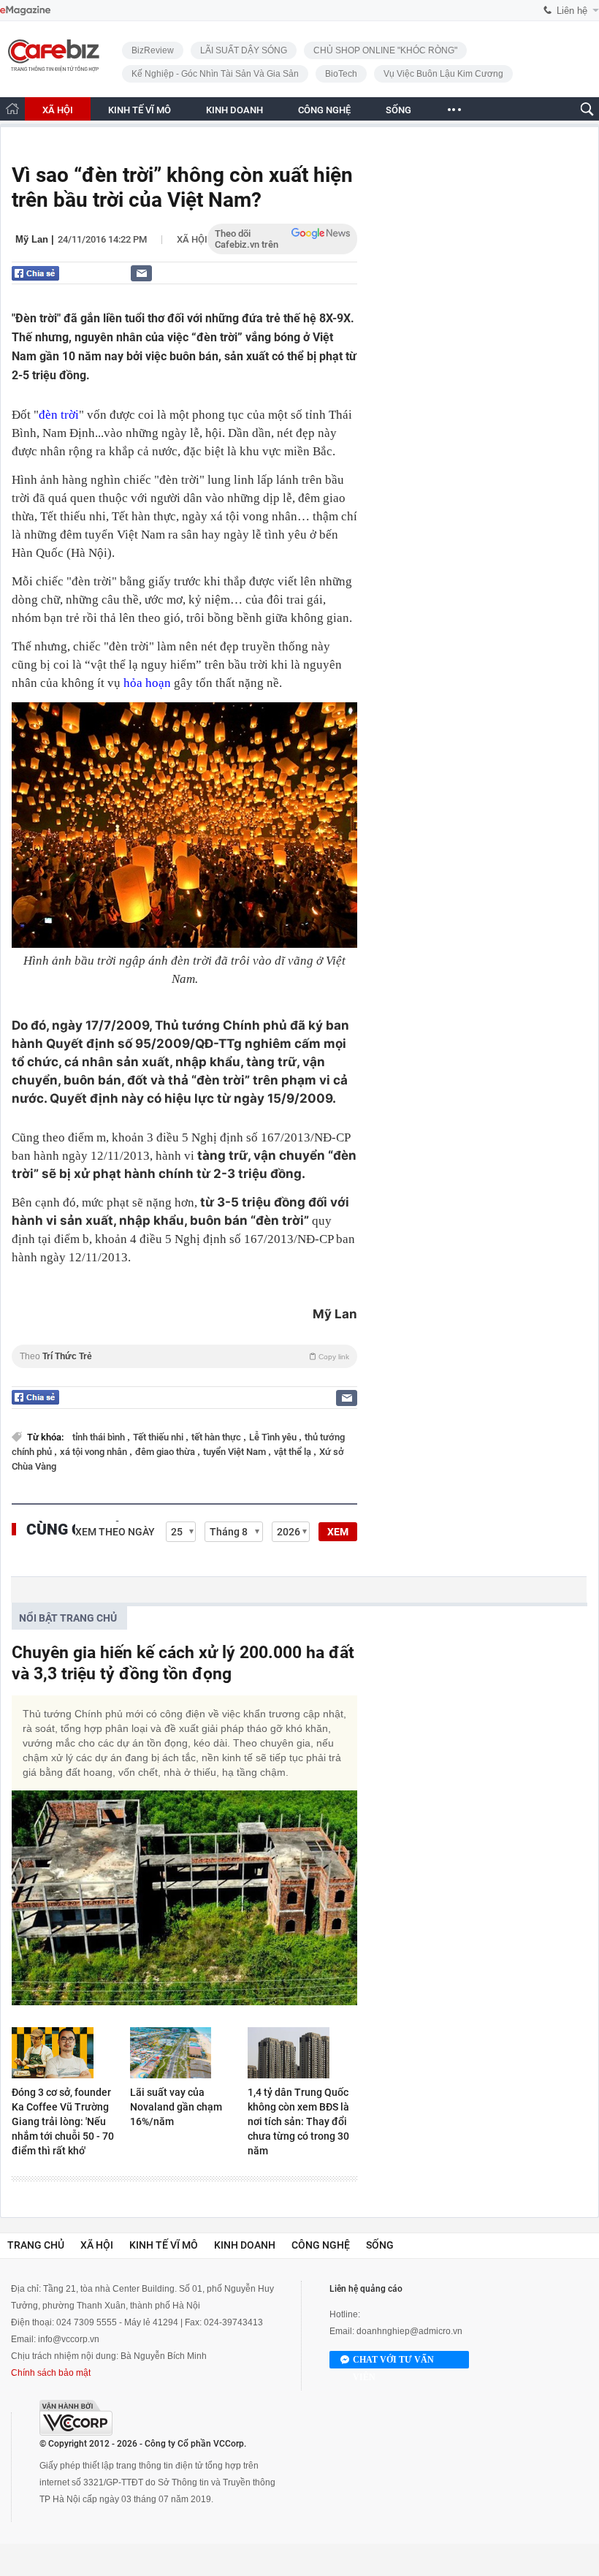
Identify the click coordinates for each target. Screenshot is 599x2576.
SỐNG (398, 110)
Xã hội (192, 239)
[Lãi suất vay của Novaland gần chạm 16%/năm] (185, 2053)
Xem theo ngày (115, 1532)
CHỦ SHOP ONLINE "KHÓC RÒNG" (385, 50)
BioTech (341, 74)
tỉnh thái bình (100, 1437)
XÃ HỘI (58, 110)
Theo (184, 1356)
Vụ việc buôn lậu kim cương (443, 74)
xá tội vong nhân (95, 1452)
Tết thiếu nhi (159, 1437)
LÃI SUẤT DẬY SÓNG (244, 50)
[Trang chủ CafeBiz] (12, 109)
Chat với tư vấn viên (393, 2362)
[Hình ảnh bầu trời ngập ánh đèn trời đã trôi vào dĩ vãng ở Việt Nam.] (184, 825)
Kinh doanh (245, 2245)
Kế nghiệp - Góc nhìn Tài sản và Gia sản (215, 74)
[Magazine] (25, 11)
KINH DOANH (234, 110)
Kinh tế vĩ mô (164, 2245)
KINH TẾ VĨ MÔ (140, 110)
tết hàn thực (217, 1437)
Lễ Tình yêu (274, 1437)
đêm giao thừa (166, 1452)
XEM (338, 1532)
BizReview (153, 50)
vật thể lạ (294, 1452)
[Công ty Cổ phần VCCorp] (76, 2418)
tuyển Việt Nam (236, 1452)
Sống (380, 2245)
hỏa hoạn (147, 683)
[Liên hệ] (141, 273)
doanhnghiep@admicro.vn (409, 2331)
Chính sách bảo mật (51, 2373)
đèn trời (59, 415)
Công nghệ (321, 2245)
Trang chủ (36, 2245)
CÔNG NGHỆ (324, 110)
